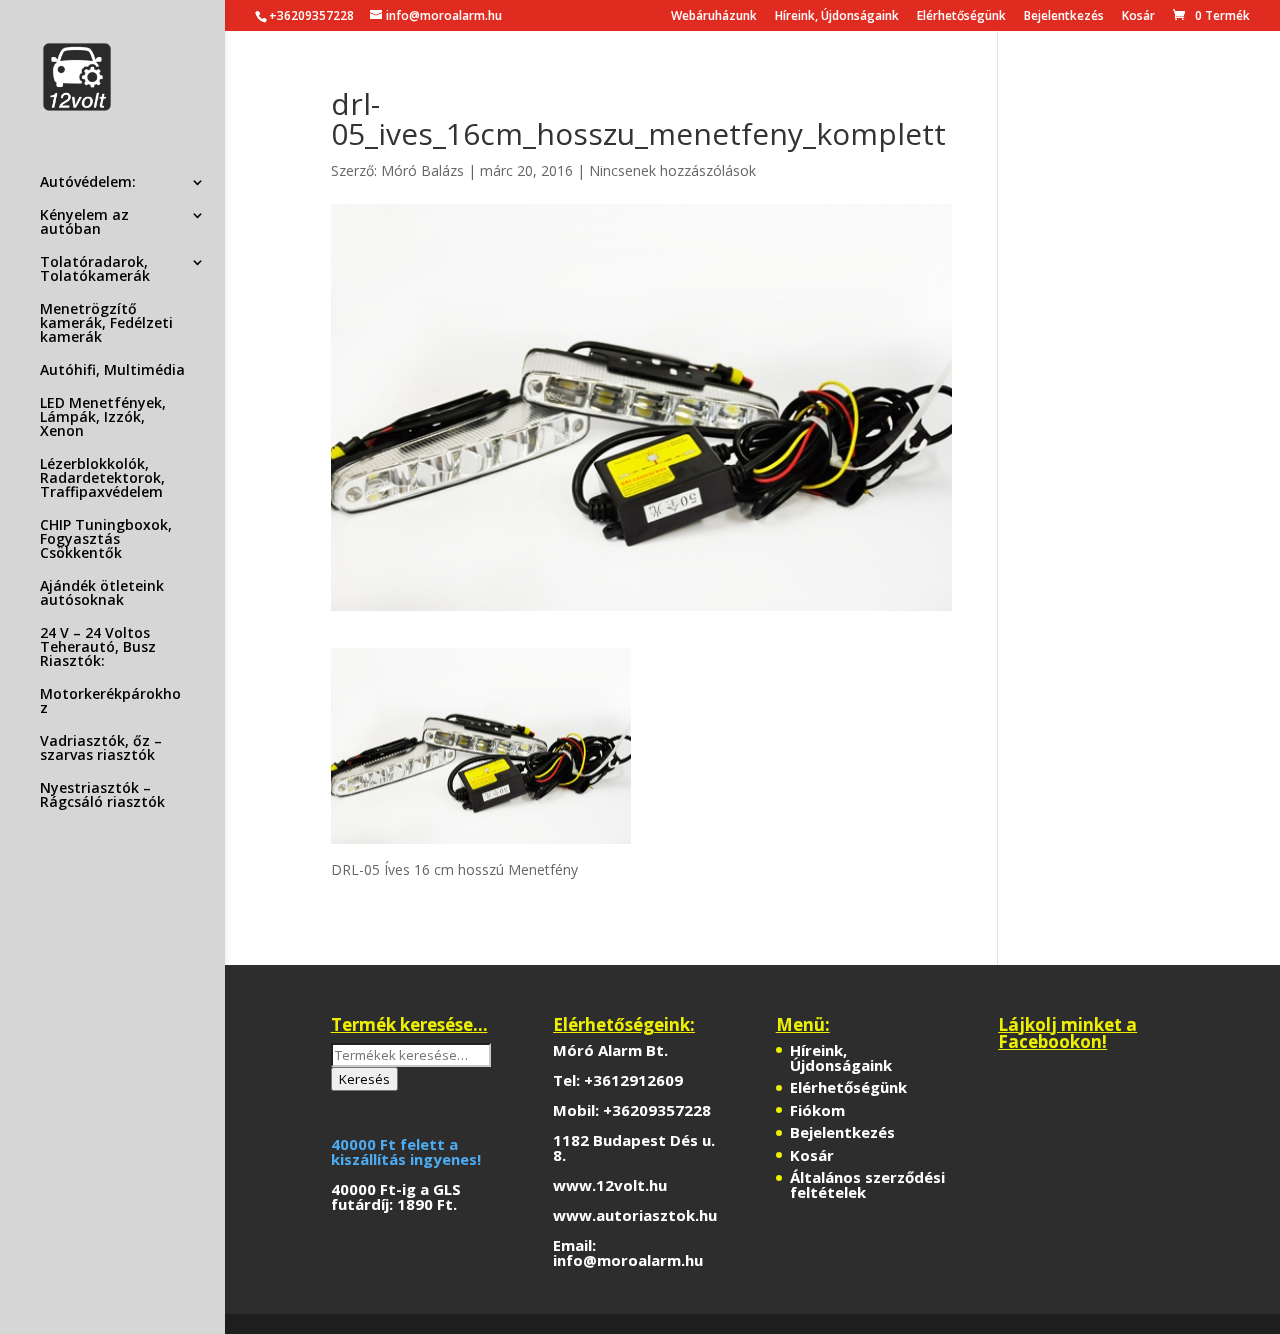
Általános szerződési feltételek (867, 1184)
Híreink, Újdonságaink (837, 17)
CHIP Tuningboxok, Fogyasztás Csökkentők (106, 540)
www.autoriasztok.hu (635, 1215)
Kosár (1138, 17)
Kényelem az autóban (84, 223)
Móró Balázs (422, 170)
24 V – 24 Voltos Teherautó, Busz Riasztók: (98, 648)
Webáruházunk (714, 17)
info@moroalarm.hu (628, 1260)
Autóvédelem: (88, 183)
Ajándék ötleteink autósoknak (102, 594)
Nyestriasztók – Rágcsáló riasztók (102, 796)
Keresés (364, 1079)
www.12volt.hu (610, 1185)
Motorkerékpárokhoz (110, 702)
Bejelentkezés (1064, 17)
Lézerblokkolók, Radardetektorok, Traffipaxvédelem (102, 479)
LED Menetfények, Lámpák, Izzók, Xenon (103, 418)
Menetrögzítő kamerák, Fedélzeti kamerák (106, 324)
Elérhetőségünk (961, 17)
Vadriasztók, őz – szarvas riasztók (101, 749)
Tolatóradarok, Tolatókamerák (95, 270)
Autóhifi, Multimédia (112, 371)
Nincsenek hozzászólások (672, 170)
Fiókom (817, 1110)
